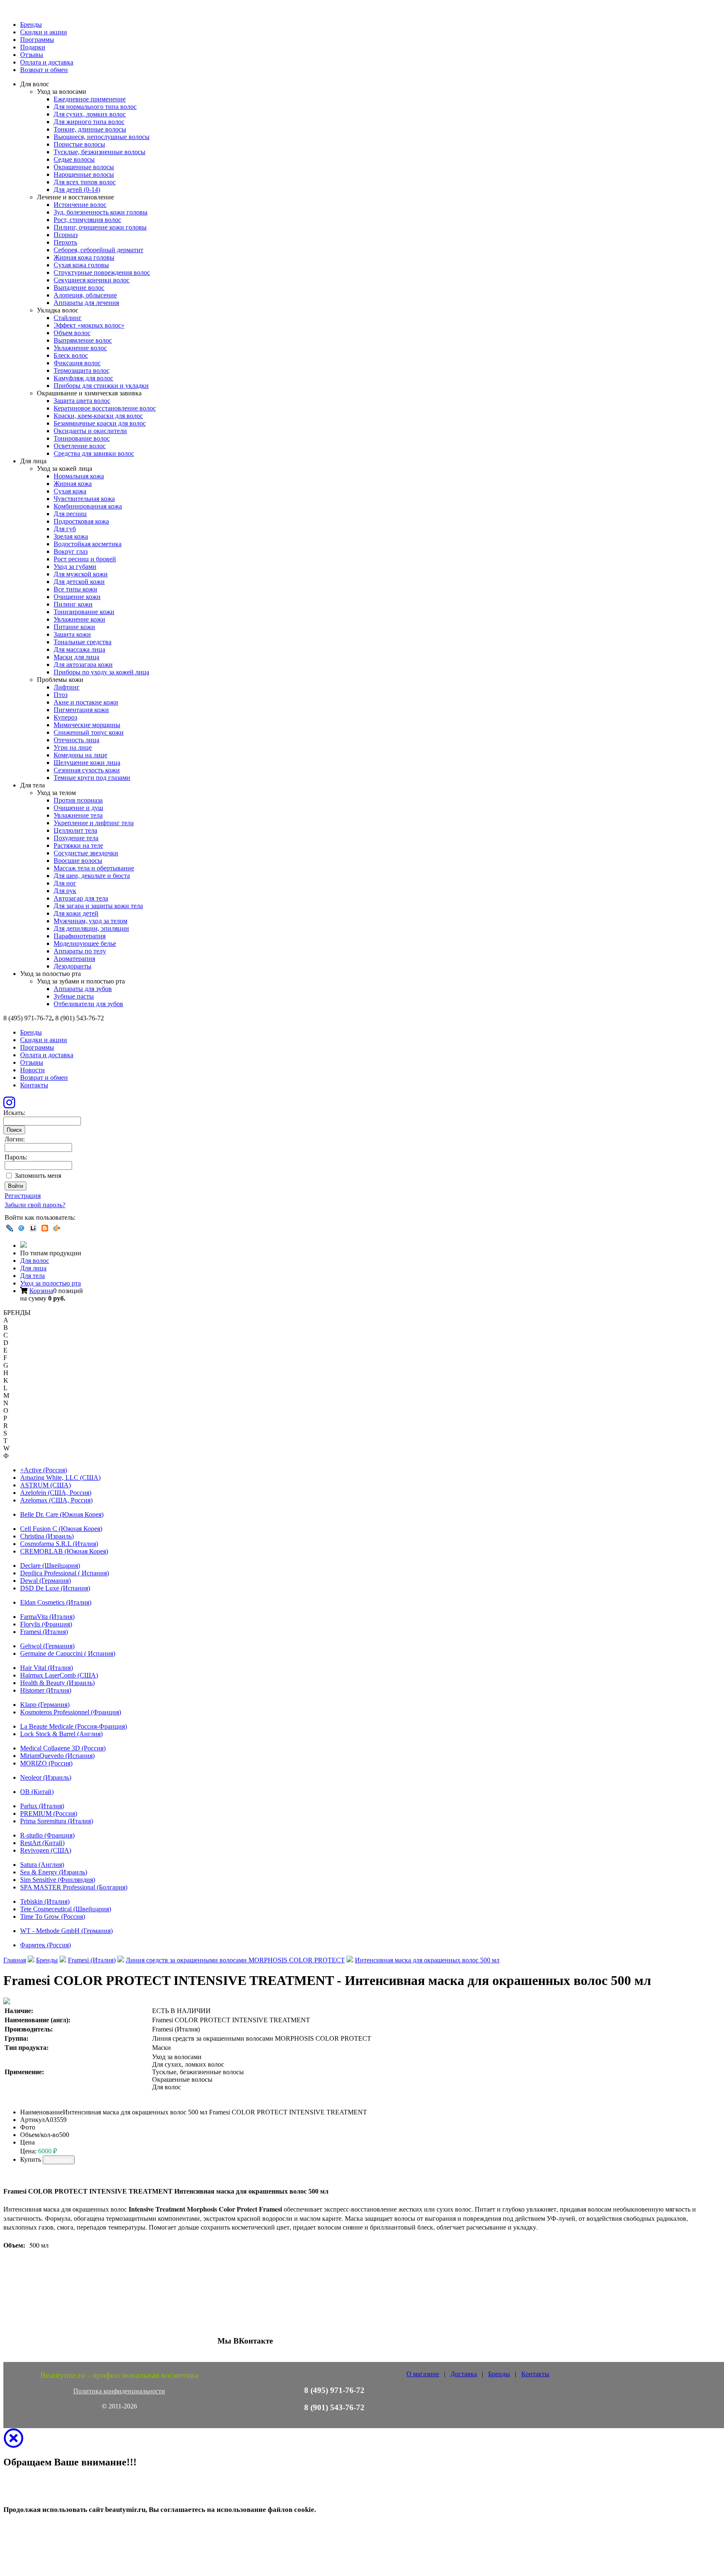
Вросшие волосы (78, 861)
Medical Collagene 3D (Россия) (63, 1748)
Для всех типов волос (85, 182)
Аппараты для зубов (83, 989)
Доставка (464, 2374)
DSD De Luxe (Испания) (55, 1588)
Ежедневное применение (90, 99)
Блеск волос (71, 355)
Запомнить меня (38, 1176)
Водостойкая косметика (88, 544)
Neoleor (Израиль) (46, 1777)
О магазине (423, 2374)
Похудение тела (76, 838)
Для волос (35, 1261)
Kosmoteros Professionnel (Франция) (71, 1712)
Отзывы (32, 55)
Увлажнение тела (78, 815)
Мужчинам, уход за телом (90, 921)
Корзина (41, 1291)
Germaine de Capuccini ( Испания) (68, 1653)
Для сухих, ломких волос (90, 114)
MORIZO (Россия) (46, 1763)
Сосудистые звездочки (86, 853)
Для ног (65, 883)
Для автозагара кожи (83, 665)
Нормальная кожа (79, 476)
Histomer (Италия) (46, 1690)
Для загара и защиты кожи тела (98, 906)
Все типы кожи (75, 589)
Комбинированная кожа (88, 506)
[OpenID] (57, 1228)
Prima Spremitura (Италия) (57, 1821)
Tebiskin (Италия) (45, 1901)
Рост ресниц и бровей (85, 559)
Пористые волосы (79, 144)
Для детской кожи (79, 582)
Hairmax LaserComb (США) (59, 1675)
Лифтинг (67, 687)
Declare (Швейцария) (50, 1565)
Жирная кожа (73, 484)
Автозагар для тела (81, 898)
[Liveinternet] (33, 1228)
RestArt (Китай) (42, 1843)
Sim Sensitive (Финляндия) (58, 1880)
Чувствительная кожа (84, 499)
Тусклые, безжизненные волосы (100, 152)
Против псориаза (78, 800)
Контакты (34, 1085)
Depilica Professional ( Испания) (65, 1573)
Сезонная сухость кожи (87, 770)
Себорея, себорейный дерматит (98, 250)
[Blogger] (45, 1228)
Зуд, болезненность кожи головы (101, 212)
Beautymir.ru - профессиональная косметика (119, 2375)
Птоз (61, 695)
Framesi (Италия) (44, 1632)
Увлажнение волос (80, 348)
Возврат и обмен (44, 70)
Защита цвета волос (82, 401)
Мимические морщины (87, 725)
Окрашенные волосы (84, 167)
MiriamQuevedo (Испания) (57, 1756)
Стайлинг (68, 318)
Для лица (33, 1268)
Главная (15, 1960)
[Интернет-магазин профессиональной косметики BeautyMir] (23, 1245)
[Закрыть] (13, 2443)
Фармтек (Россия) (45, 1945)
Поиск (14, 1130)
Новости (32, 1070)
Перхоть (65, 242)
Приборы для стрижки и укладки (101, 386)
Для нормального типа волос (95, 107)
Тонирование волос (82, 438)
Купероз (65, 717)
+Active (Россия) (44, 1470)
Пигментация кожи (81, 710)
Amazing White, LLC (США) (60, 1478)
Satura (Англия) (42, 1865)
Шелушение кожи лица (87, 763)
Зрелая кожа (71, 536)
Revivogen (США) (46, 1850)
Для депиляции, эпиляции (91, 928)
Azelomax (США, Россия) (56, 1500)
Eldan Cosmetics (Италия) (56, 1602)
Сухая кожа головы (81, 265)
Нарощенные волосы (84, 174)
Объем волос (72, 333)
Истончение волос (80, 205)
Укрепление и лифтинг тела (94, 823)
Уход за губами (75, 567)
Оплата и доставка (47, 62)
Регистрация (23, 1196)
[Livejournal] (10, 1228)
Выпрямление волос (83, 340)
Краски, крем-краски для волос (98, 416)
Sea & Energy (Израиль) (54, 1872)
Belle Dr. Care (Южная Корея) (62, 1514)
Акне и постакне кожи (86, 702)
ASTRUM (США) (45, 1485)
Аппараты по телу (80, 951)
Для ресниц (70, 514)
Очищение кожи (77, 597)
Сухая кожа (70, 491)
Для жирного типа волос (89, 122)
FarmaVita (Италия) (47, 1617)
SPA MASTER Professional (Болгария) (74, 1887)
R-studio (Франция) (47, 1835)
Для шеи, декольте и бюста (92, 876)
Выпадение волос (79, 288)
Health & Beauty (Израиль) (57, 1683)
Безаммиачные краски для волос (100, 423)
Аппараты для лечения (86, 303)
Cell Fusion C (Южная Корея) (61, 1529)
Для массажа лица (79, 649)
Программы (37, 40)
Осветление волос (80, 446)
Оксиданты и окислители (90, 431)
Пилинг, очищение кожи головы (100, 227)
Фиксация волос (77, 363)
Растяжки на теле (78, 845)
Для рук (65, 891)
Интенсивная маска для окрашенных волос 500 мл (427, 1960)
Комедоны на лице (80, 755)
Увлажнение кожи (79, 619)
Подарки (33, 47)
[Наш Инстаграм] (9, 1105)
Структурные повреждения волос (102, 272)
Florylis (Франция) (46, 1624)
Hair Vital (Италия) (47, 1668)
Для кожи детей (76, 913)
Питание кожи (74, 627)
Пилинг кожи (73, 604)
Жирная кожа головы (84, 257)
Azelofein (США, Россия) (56, 1493)
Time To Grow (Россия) (53, 1917)
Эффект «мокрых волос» (89, 325)
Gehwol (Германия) (47, 1646)
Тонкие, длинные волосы (90, 129)
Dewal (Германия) (45, 1581)
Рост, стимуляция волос (87, 220)
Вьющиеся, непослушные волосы (102, 137)
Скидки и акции (44, 32)
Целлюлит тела (75, 830)
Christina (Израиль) (47, 1536)
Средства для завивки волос (94, 453)
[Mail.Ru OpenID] (21, 1228)
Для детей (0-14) (77, 190)
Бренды (31, 25)
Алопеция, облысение (85, 295)
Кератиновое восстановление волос (105, 408)
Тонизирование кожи (84, 612)
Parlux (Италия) (42, 1806)
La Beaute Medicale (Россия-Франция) (74, 1726)
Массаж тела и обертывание (94, 868)
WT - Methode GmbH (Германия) (66, 1931)
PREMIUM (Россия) (49, 1813)
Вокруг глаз (71, 551)
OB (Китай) (37, 1792)
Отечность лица (76, 740)
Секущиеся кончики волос (92, 280)
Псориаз (66, 235)
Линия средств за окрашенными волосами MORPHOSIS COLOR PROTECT (235, 1960)
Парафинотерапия (80, 936)
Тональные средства (83, 642)
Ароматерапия (74, 959)
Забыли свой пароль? (35, 1205)
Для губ (65, 529)
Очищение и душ (78, 808)
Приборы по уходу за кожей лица (101, 672)
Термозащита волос (81, 370)
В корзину (59, 2160)
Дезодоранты (72, 966)
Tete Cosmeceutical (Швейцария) (66, 1909)
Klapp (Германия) (45, 1705)
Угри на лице (73, 747)
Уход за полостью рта (50, 1283)
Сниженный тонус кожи (89, 732)
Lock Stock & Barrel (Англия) (61, 1734)
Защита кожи (72, 634)
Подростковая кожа (81, 521)
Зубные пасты (74, 996)
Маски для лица (76, 657)
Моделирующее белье (85, 943)
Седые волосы (74, 159)
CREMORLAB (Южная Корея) (64, 1551)
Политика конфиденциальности (119, 2391)
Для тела (32, 1276)
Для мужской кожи (81, 574)
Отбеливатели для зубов (88, 1004)
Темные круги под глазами (92, 778)
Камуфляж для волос (83, 378)
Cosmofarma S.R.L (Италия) (59, 1544)
